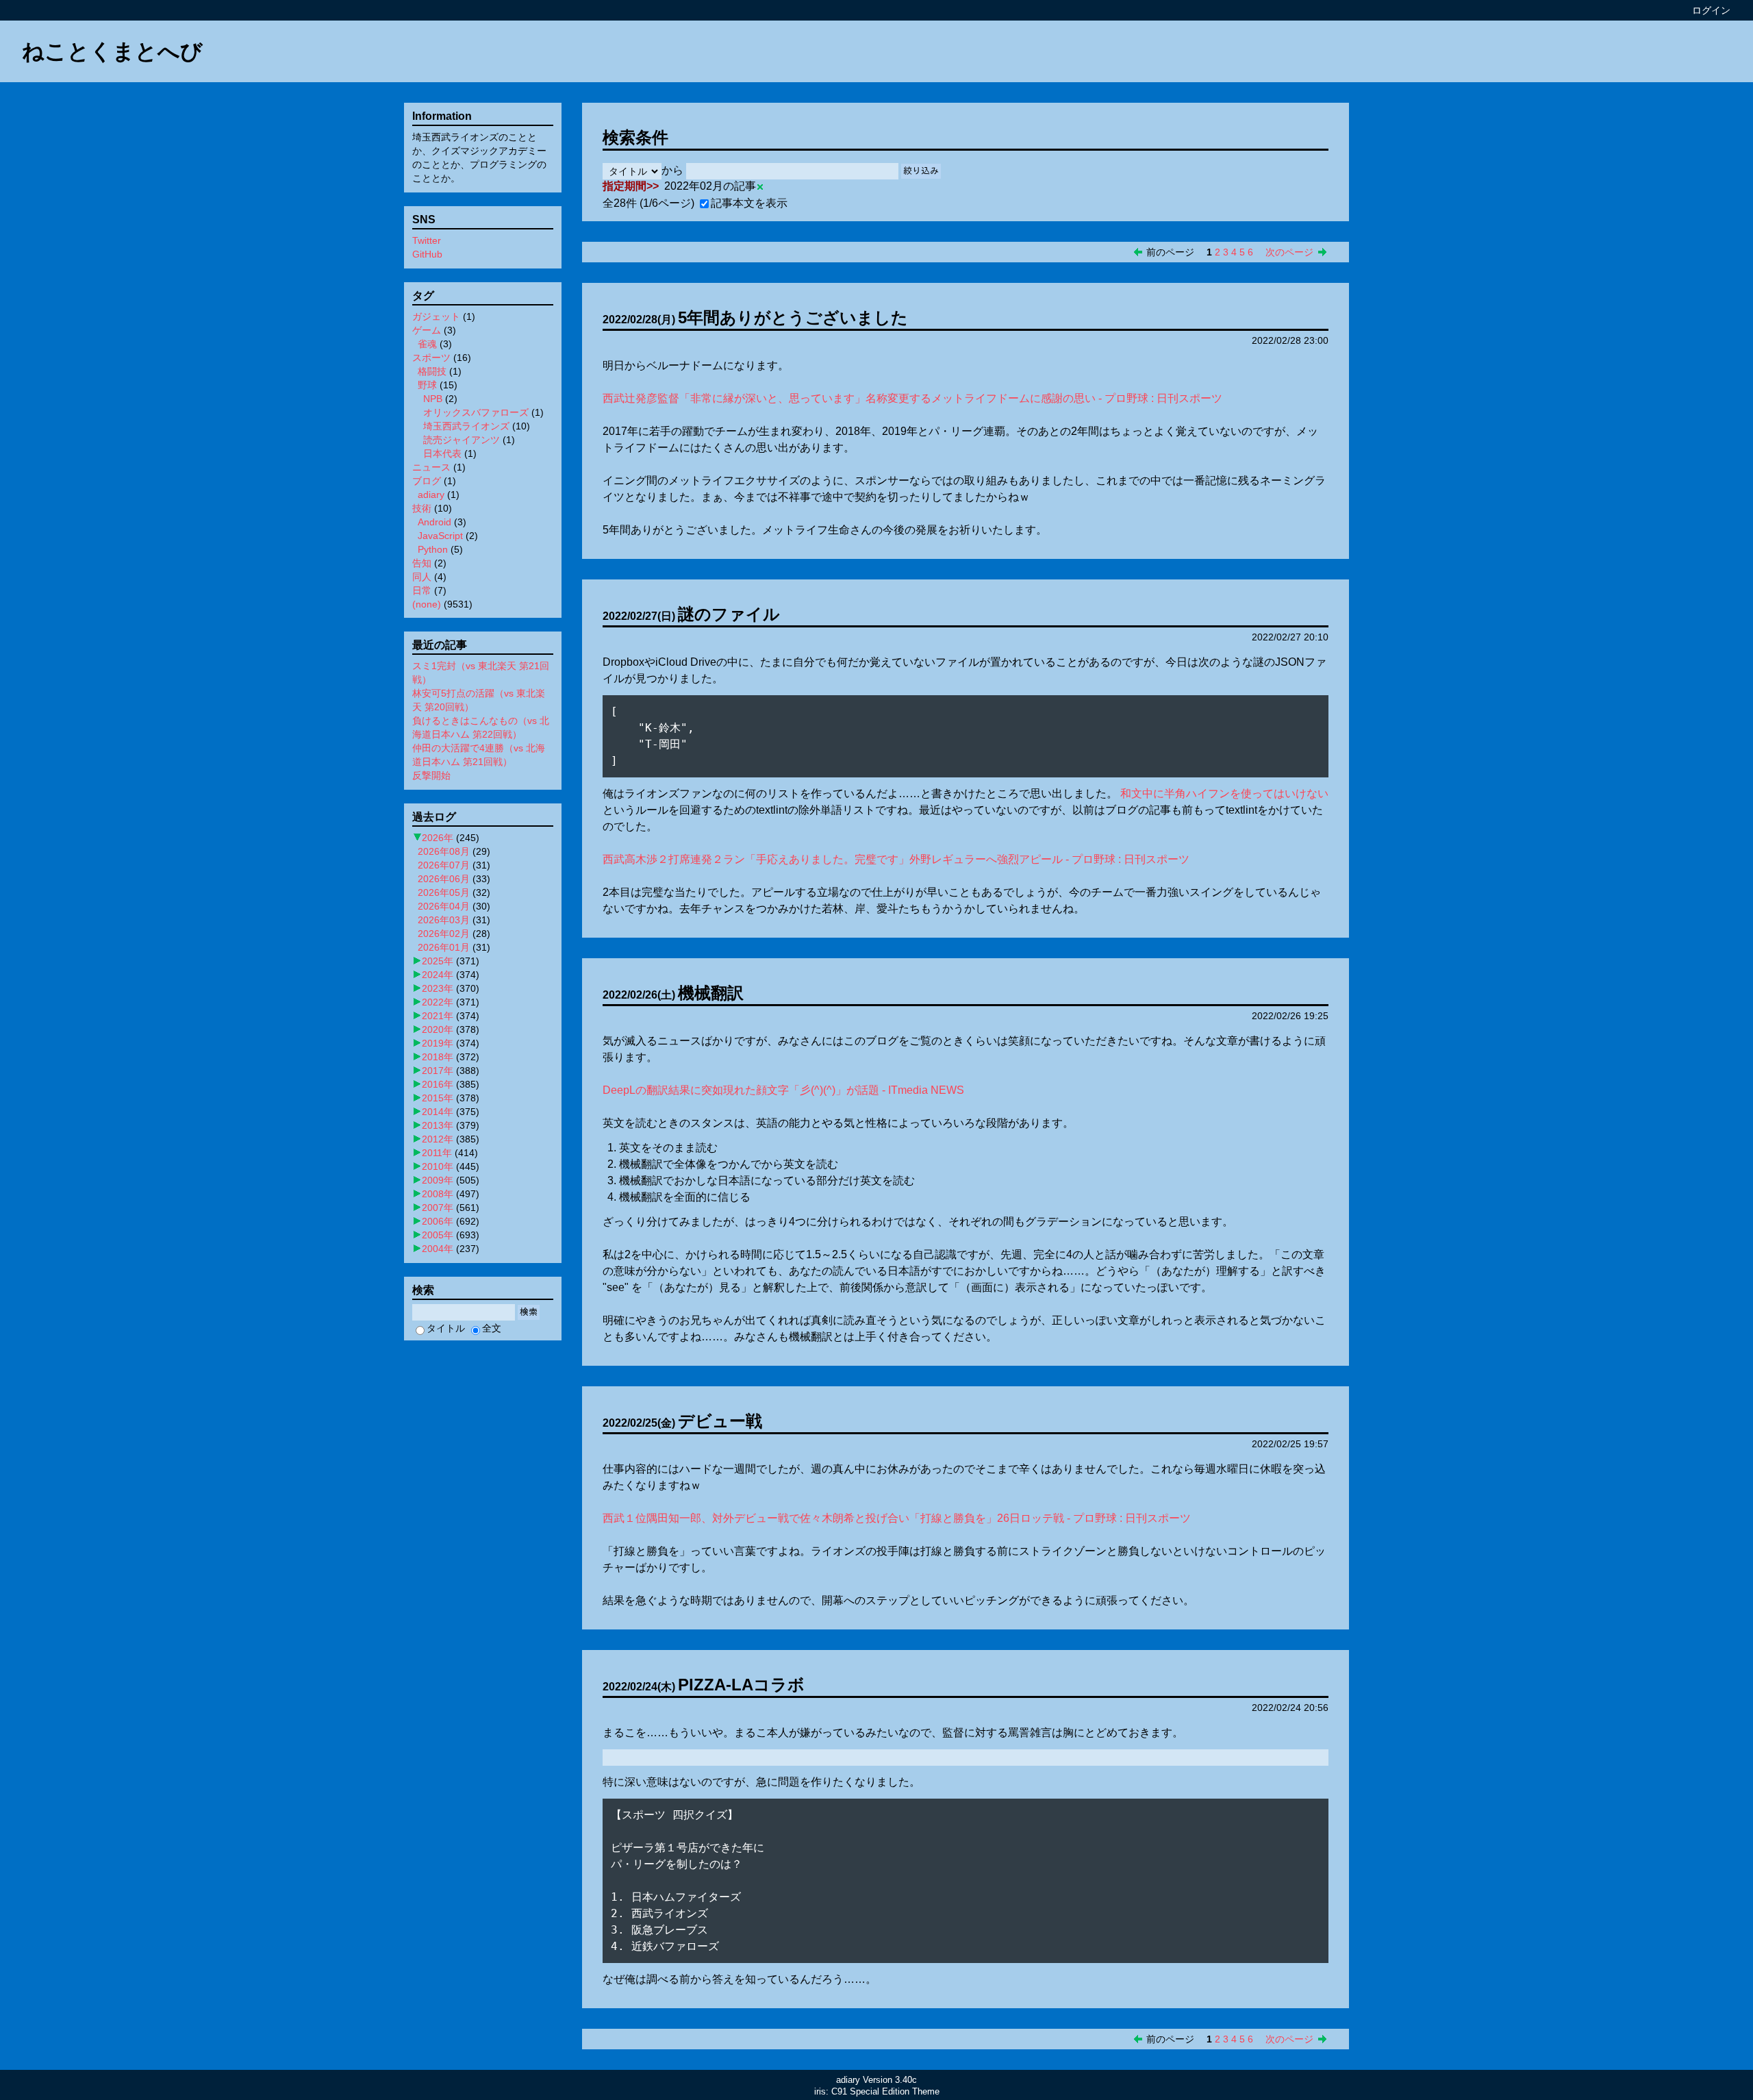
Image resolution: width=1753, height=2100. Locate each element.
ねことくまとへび (112, 51)
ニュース (431, 467)
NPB (433, 399)
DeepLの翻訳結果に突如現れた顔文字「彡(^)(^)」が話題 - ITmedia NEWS (783, 1090)
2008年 (438, 1194)
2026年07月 (444, 865)
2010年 (438, 1166)
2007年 (438, 1208)
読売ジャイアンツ (462, 440)
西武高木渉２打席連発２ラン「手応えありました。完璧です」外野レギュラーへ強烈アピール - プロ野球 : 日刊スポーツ (896, 859)
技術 (422, 508)
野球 (427, 385)
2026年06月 (444, 879)
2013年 (438, 1125)
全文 (492, 1328)
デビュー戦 (720, 1421)
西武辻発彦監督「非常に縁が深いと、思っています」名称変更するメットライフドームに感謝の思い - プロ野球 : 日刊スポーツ (912, 398)
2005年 (438, 1235)
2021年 (438, 1016)
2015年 (438, 1098)
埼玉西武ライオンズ (466, 426)
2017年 (438, 1071)
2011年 (437, 1153)
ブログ (427, 481)
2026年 (438, 838)
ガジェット (436, 316)
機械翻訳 (711, 993)
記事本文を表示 (749, 203)
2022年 (438, 1002)
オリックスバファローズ (476, 412)
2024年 (438, 975)
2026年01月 (444, 947)
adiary (431, 495)
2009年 (438, 1180)
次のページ (1289, 252)
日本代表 (442, 453)
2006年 (438, 1221)
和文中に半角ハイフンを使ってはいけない (1224, 793)
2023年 (438, 988)
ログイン (1711, 10)
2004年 (438, 1249)
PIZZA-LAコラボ (741, 1685)
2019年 (438, 1043)
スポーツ (431, 358)
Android (434, 522)
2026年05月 (444, 892)
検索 (529, 1312)
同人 (422, 577)
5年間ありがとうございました (793, 317)
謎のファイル (729, 614)
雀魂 (427, 344)
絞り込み (921, 171)
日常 (422, 590)
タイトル (446, 1328)
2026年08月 (444, 851)
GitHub (427, 254)
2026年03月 (444, 920)
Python (433, 549)
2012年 (438, 1139)
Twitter (427, 240)
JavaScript (440, 536)
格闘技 (432, 371)
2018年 (438, 1057)
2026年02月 (444, 934)
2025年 (438, 961)
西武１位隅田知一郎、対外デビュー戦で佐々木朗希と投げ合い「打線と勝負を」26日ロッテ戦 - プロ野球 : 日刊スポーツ (897, 1518)
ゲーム (427, 330)
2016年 (438, 1084)
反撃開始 (431, 775)
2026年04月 (444, 906)
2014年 (438, 1112)
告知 (422, 563)
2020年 (438, 1029)
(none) (427, 604)
